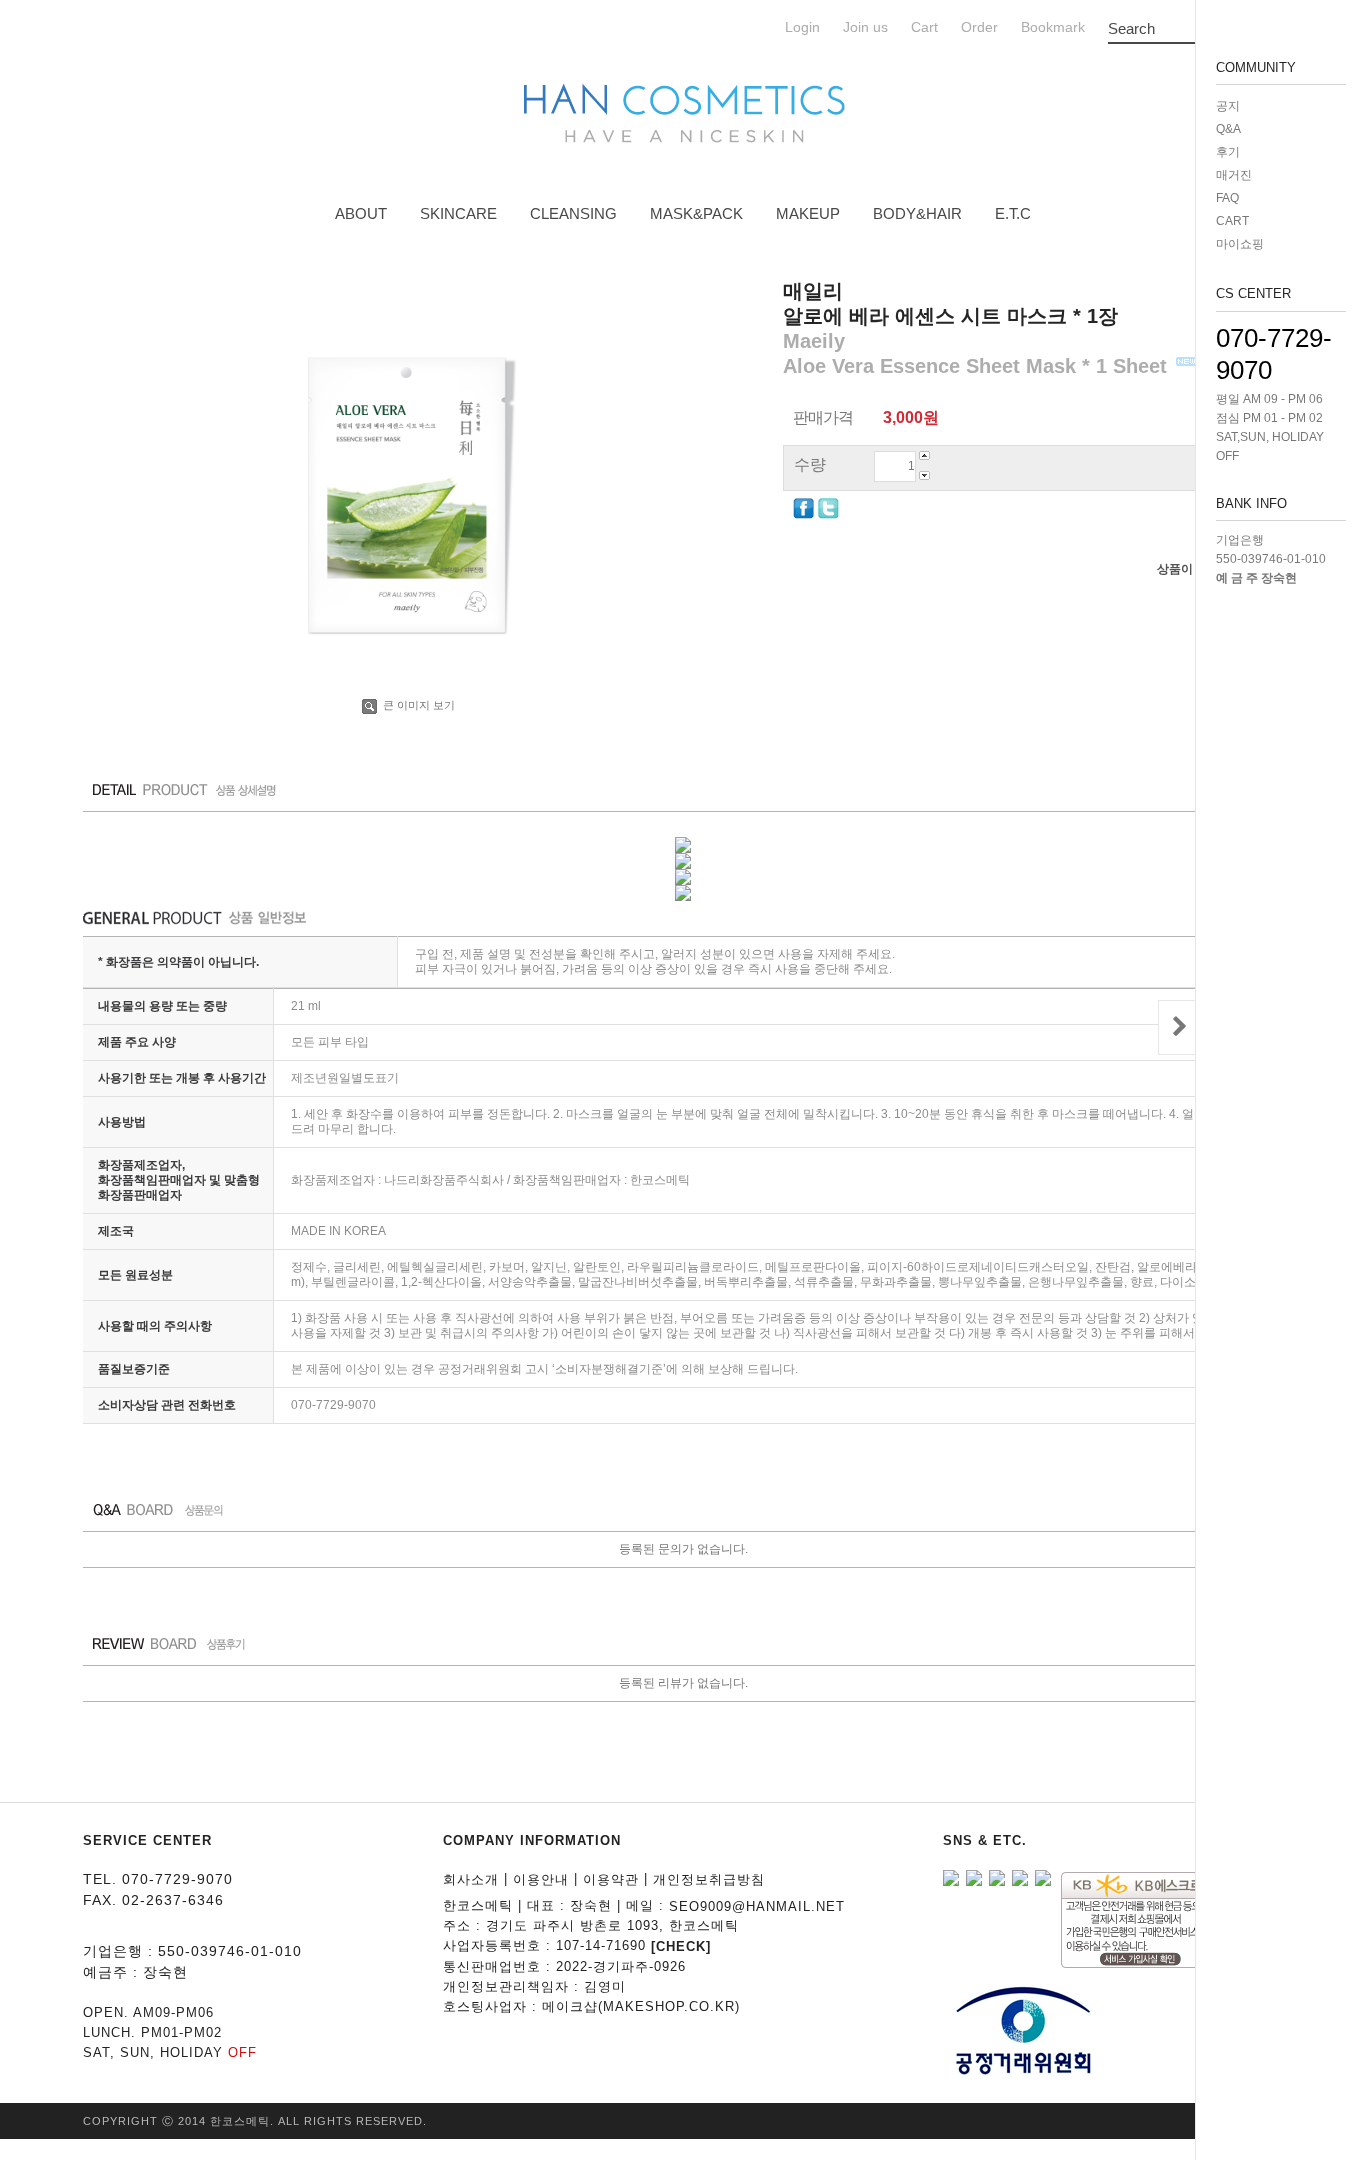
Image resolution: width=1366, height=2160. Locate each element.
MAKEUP (808, 213)
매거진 (1234, 175)
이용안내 (541, 1879)
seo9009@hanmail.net (757, 1905)
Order (979, 27)
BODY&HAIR (917, 213)
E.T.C (1013, 213)
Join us (865, 27)
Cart (924, 27)
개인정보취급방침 (709, 1879)
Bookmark (1053, 27)
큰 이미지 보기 (417, 705)
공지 (1228, 106)
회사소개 (471, 1879)
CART (1232, 221)
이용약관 (611, 1879)
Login (802, 27)
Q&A (1228, 129)
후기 (1228, 152)
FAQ (1227, 198)
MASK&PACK (696, 213)
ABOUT (361, 213)
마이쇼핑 (1240, 244)
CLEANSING (573, 213)
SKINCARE (458, 213)
